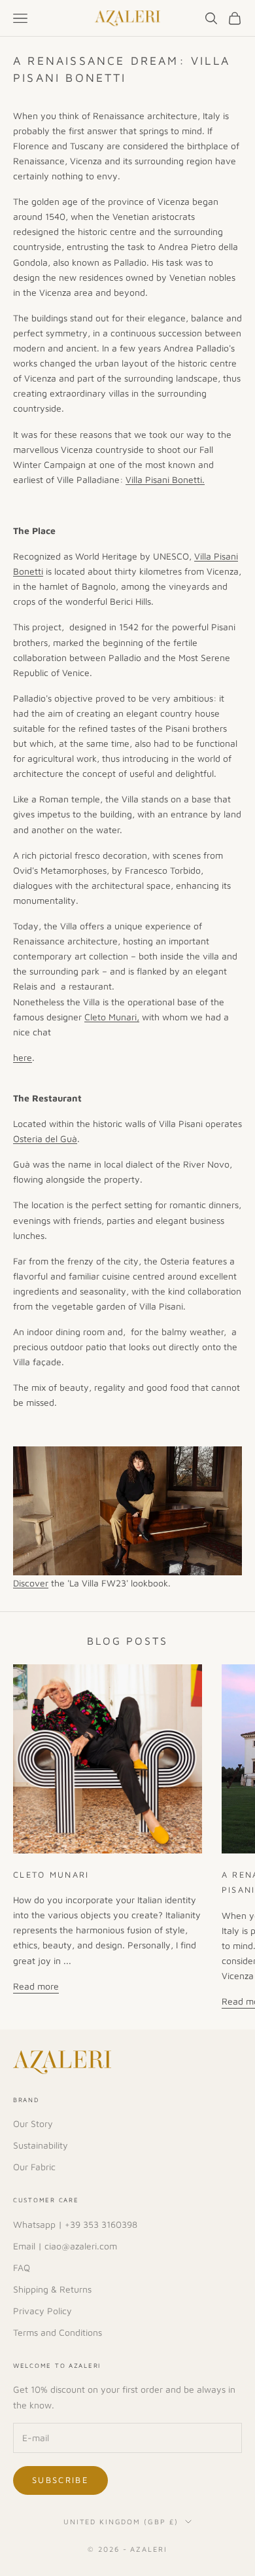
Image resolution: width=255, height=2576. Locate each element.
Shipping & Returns (52, 2289)
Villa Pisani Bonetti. (165, 479)
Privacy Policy (42, 2311)
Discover (31, 1583)
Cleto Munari (51, 1875)
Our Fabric (34, 2167)
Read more (36, 1986)
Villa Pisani (216, 556)
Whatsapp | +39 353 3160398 (75, 2224)
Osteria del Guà (45, 1138)
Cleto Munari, (112, 1017)
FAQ (22, 2267)
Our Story (33, 2123)
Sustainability (41, 2145)
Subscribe (60, 2480)
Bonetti (28, 571)
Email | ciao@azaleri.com (65, 2246)
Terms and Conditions (58, 2332)
